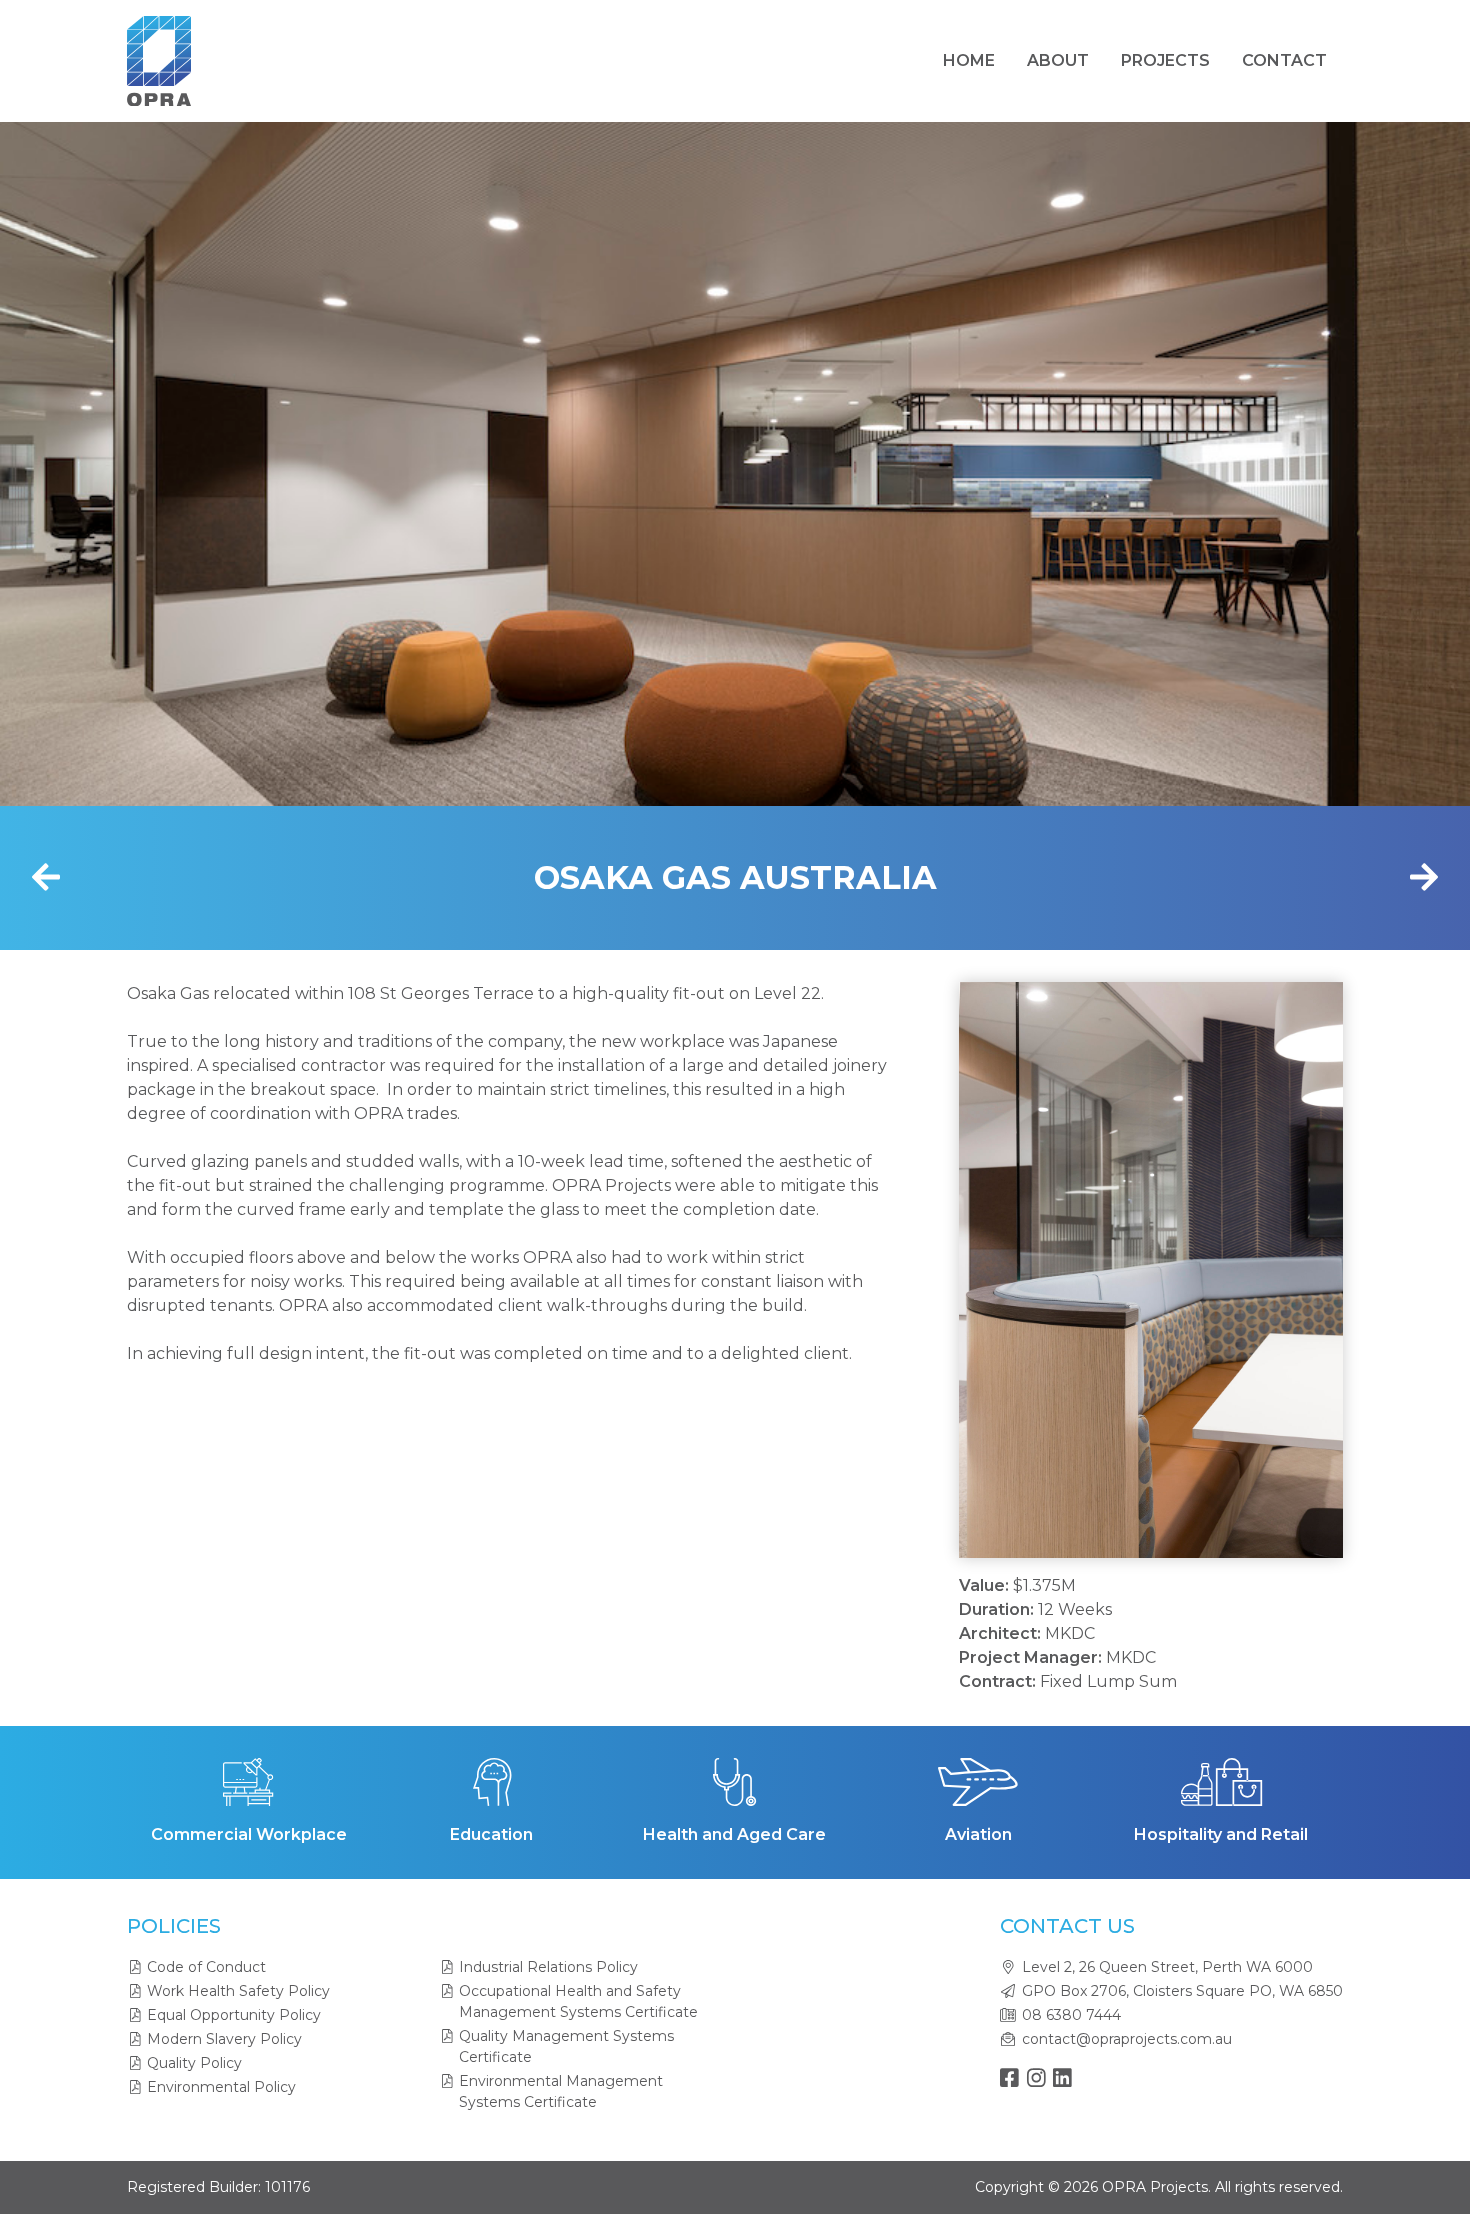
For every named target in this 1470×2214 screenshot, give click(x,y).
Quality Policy (194, 2063)
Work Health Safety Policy (238, 1991)
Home (969, 60)
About (1058, 60)
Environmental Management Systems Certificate (561, 2091)
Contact (1284, 60)
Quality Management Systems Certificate (566, 2046)
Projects (1165, 60)
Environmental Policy (221, 2087)
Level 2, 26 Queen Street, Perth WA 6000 (1167, 1967)
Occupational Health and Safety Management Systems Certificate (578, 2001)
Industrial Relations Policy (548, 1967)
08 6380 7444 (1071, 2015)
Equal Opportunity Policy (234, 2015)
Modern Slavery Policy (224, 2039)
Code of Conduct (206, 1967)
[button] (1005, 1270)
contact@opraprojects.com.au (1127, 2039)
